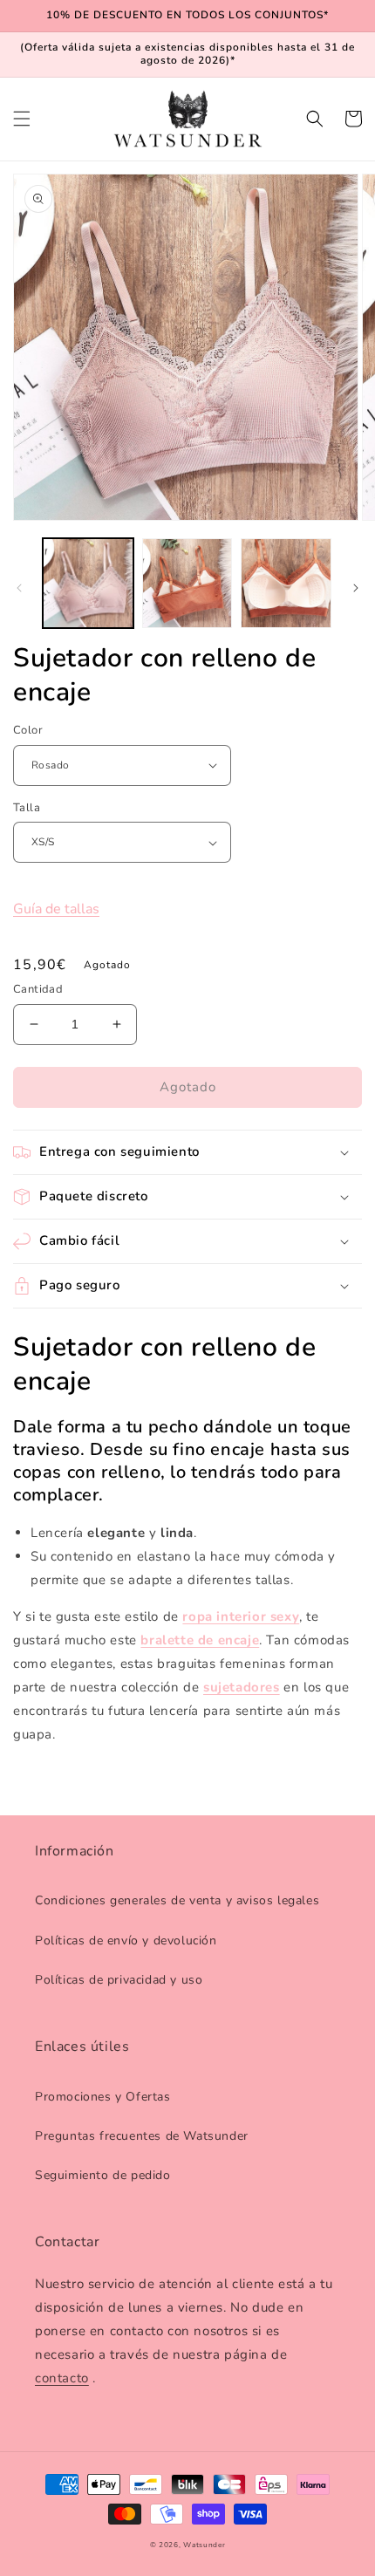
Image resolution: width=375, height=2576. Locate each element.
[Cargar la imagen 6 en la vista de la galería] (187, 584)
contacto (62, 2378)
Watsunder (204, 2545)
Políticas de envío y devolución (126, 1941)
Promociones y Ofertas (103, 2097)
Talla (27, 808)
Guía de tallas (56, 909)
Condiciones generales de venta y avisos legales (177, 1900)
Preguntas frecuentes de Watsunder (142, 2136)
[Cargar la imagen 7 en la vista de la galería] (286, 584)
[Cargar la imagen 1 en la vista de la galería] (88, 584)
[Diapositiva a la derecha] (356, 588)
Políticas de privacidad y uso (119, 1980)
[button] (22, 119)
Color (28, 730)
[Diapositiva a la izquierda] (19, 588)
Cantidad (38, 989)
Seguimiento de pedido (103, 2175)
